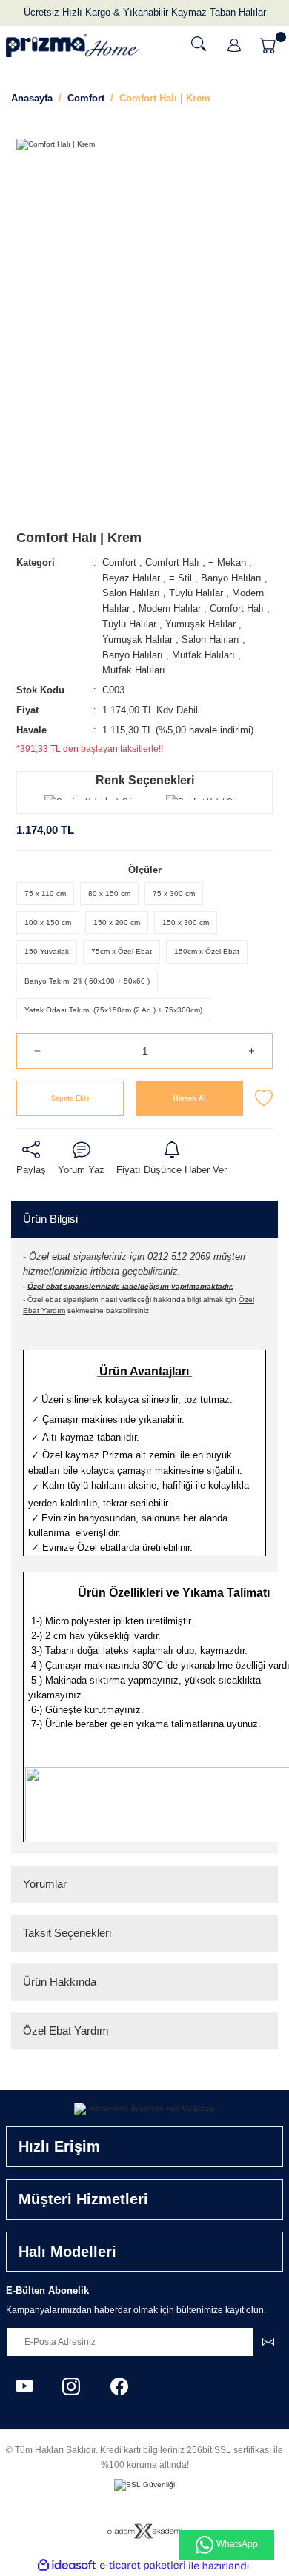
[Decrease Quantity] (37, 1051)
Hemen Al (190, 1098)
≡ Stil (180, 578)
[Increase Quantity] (252, 1051)
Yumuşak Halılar (200, 624)
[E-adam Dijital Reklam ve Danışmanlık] (144, 2531)
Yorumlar (45, 1884)
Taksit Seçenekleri (67, 1933)
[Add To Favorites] (264, 1098)
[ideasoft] (67, 2566)
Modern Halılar (170, 608)
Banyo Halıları (231, 578)
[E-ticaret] (143, 2566)
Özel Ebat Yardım (66, 2031)
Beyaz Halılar (131, 578)
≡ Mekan (227, 563)
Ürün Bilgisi (50, 1219)
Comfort (119, 563)
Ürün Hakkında (60, 1982)
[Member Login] (234, 45)
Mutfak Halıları (203, 655)
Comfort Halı (172, 563)
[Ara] (199, 44)
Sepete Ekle (70, 1098)
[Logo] (72, 46)
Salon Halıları (131, 593)
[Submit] (268, 2342)
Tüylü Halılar (196, 593)
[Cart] (270, 45)
